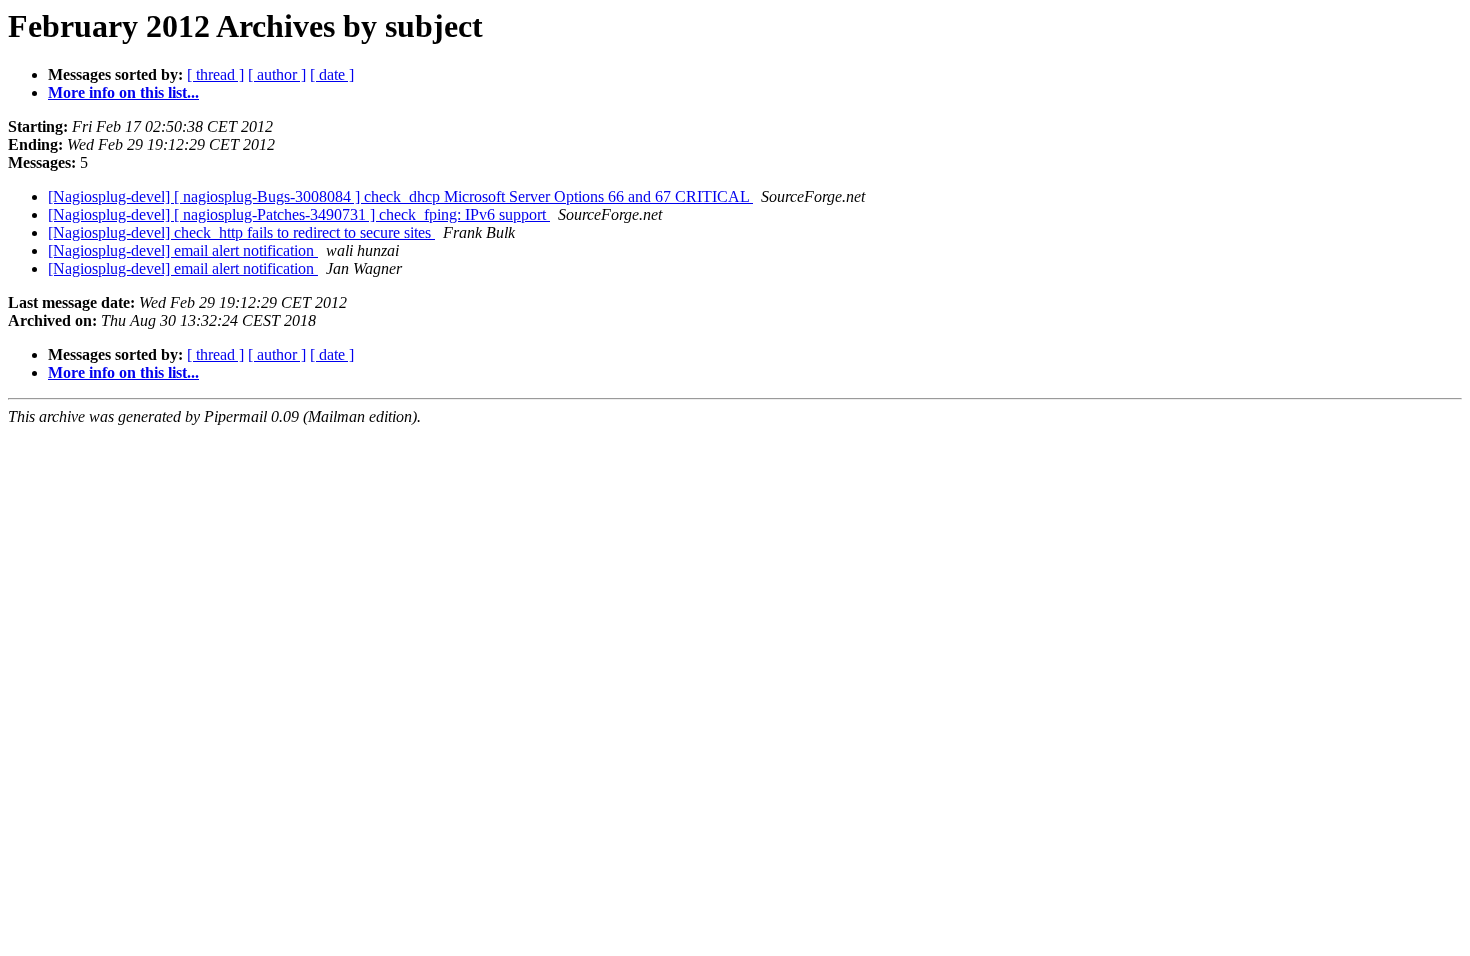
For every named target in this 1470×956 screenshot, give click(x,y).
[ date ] (332, 74)
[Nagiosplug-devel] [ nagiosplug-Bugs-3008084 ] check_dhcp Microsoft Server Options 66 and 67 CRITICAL (400, 196)
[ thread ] (215, 74)
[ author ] (277, 74)
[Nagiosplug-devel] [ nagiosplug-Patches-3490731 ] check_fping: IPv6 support (299, 214)
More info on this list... (123, 92)
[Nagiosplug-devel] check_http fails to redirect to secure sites (241, 232)
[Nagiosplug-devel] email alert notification (183, 250)
